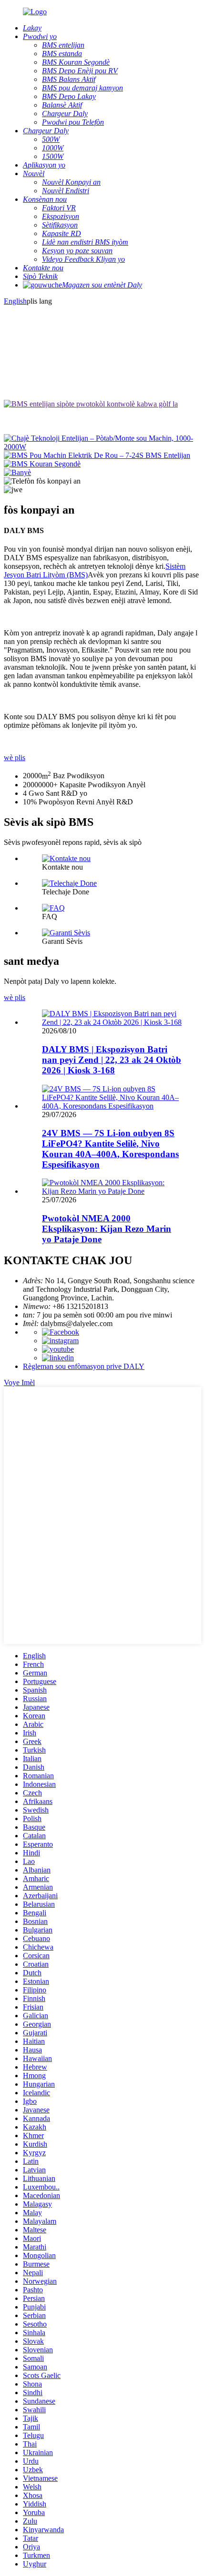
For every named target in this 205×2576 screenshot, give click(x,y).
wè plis (15, 758)
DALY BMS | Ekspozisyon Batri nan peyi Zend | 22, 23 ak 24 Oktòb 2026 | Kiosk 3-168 (112, 1060)
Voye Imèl (19, 1382)
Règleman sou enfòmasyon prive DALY (84, 1366)
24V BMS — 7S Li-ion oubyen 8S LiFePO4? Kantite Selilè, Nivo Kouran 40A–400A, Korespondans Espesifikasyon (110, 1149)
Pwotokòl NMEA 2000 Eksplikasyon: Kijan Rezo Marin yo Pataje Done (107, 1229)
